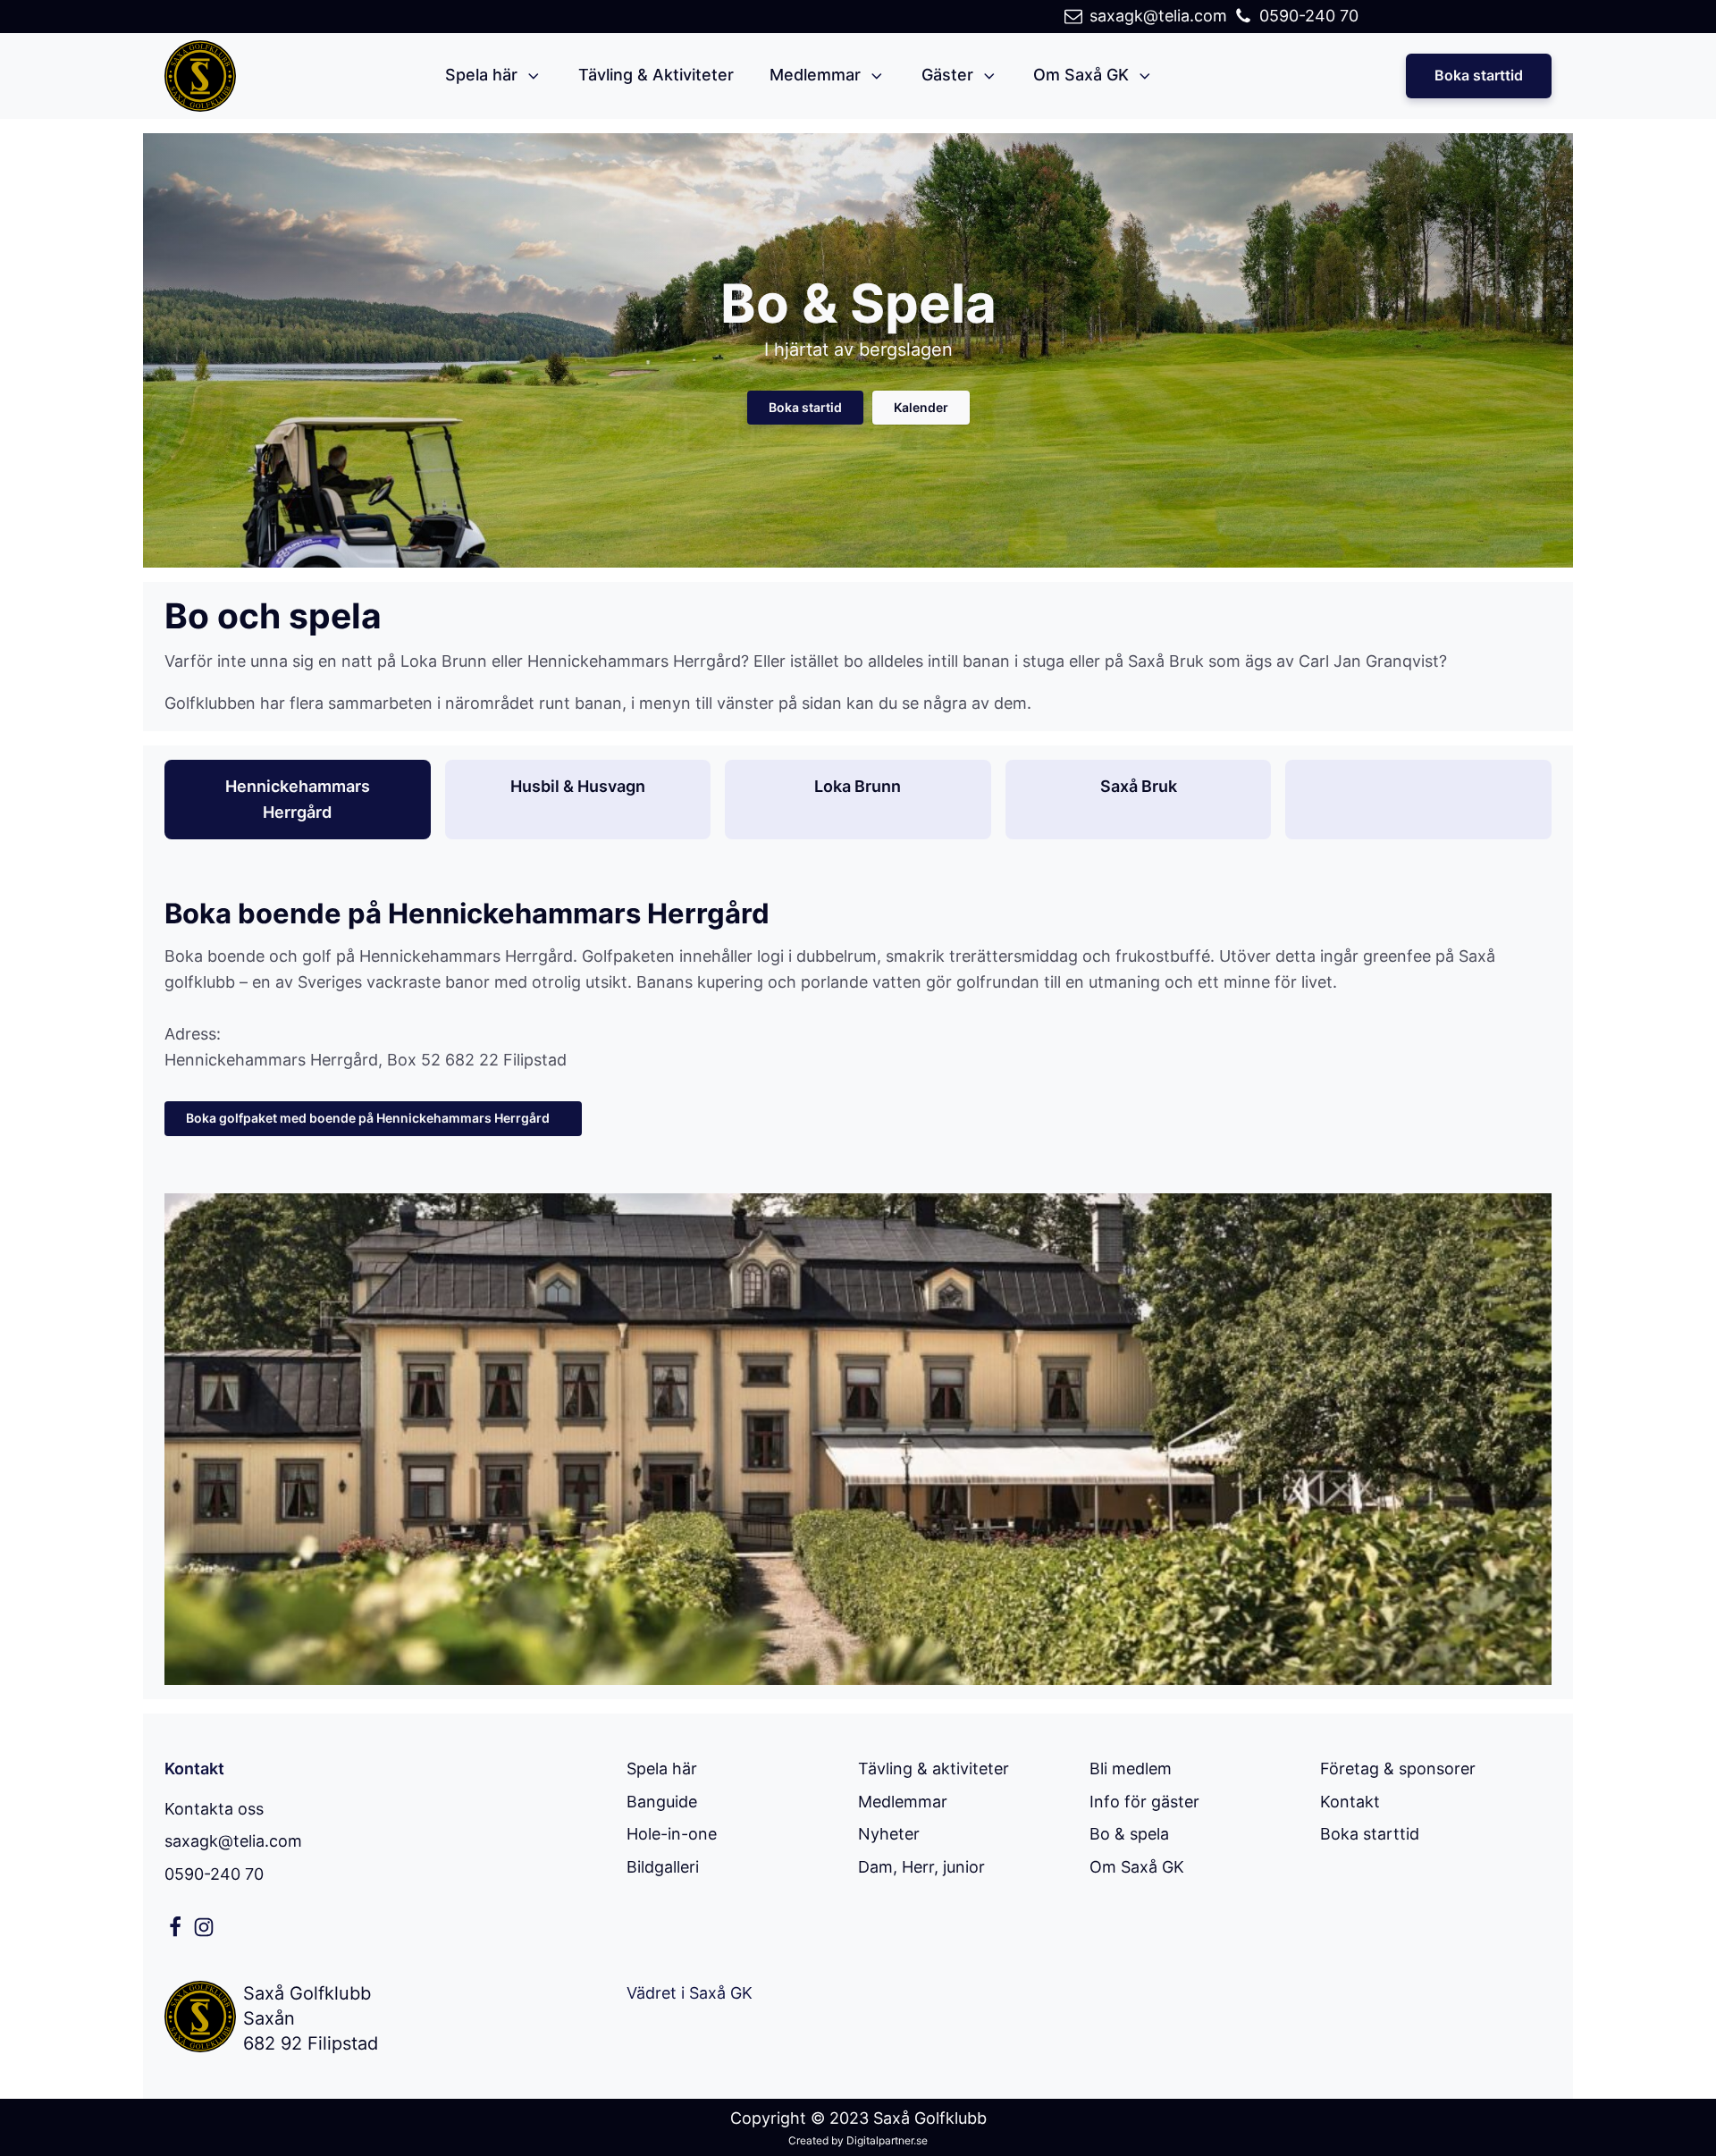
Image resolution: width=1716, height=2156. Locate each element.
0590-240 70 (214, 1874)
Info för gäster (1144, 1802)
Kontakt (1350, 1802)
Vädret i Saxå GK (690, 1993)
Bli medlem (1131, 1769)
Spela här (481, 75)
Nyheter (889, 1834)
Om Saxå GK (1081, 75)
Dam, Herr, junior (921, 1867)
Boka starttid (1479, 75)
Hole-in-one (672, 1834)
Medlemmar (815, 75)
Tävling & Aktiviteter (656, 75)
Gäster (947, 75)
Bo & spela (1129, 1834)
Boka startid (805, 407)
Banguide (662, 1802)
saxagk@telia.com (233, 1841)
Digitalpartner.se (887, 2140)
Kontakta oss (214, 1809)
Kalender (921, 407)
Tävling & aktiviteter (934, 1769)
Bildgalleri (663, 1867)
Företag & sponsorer (1398, 1769)
